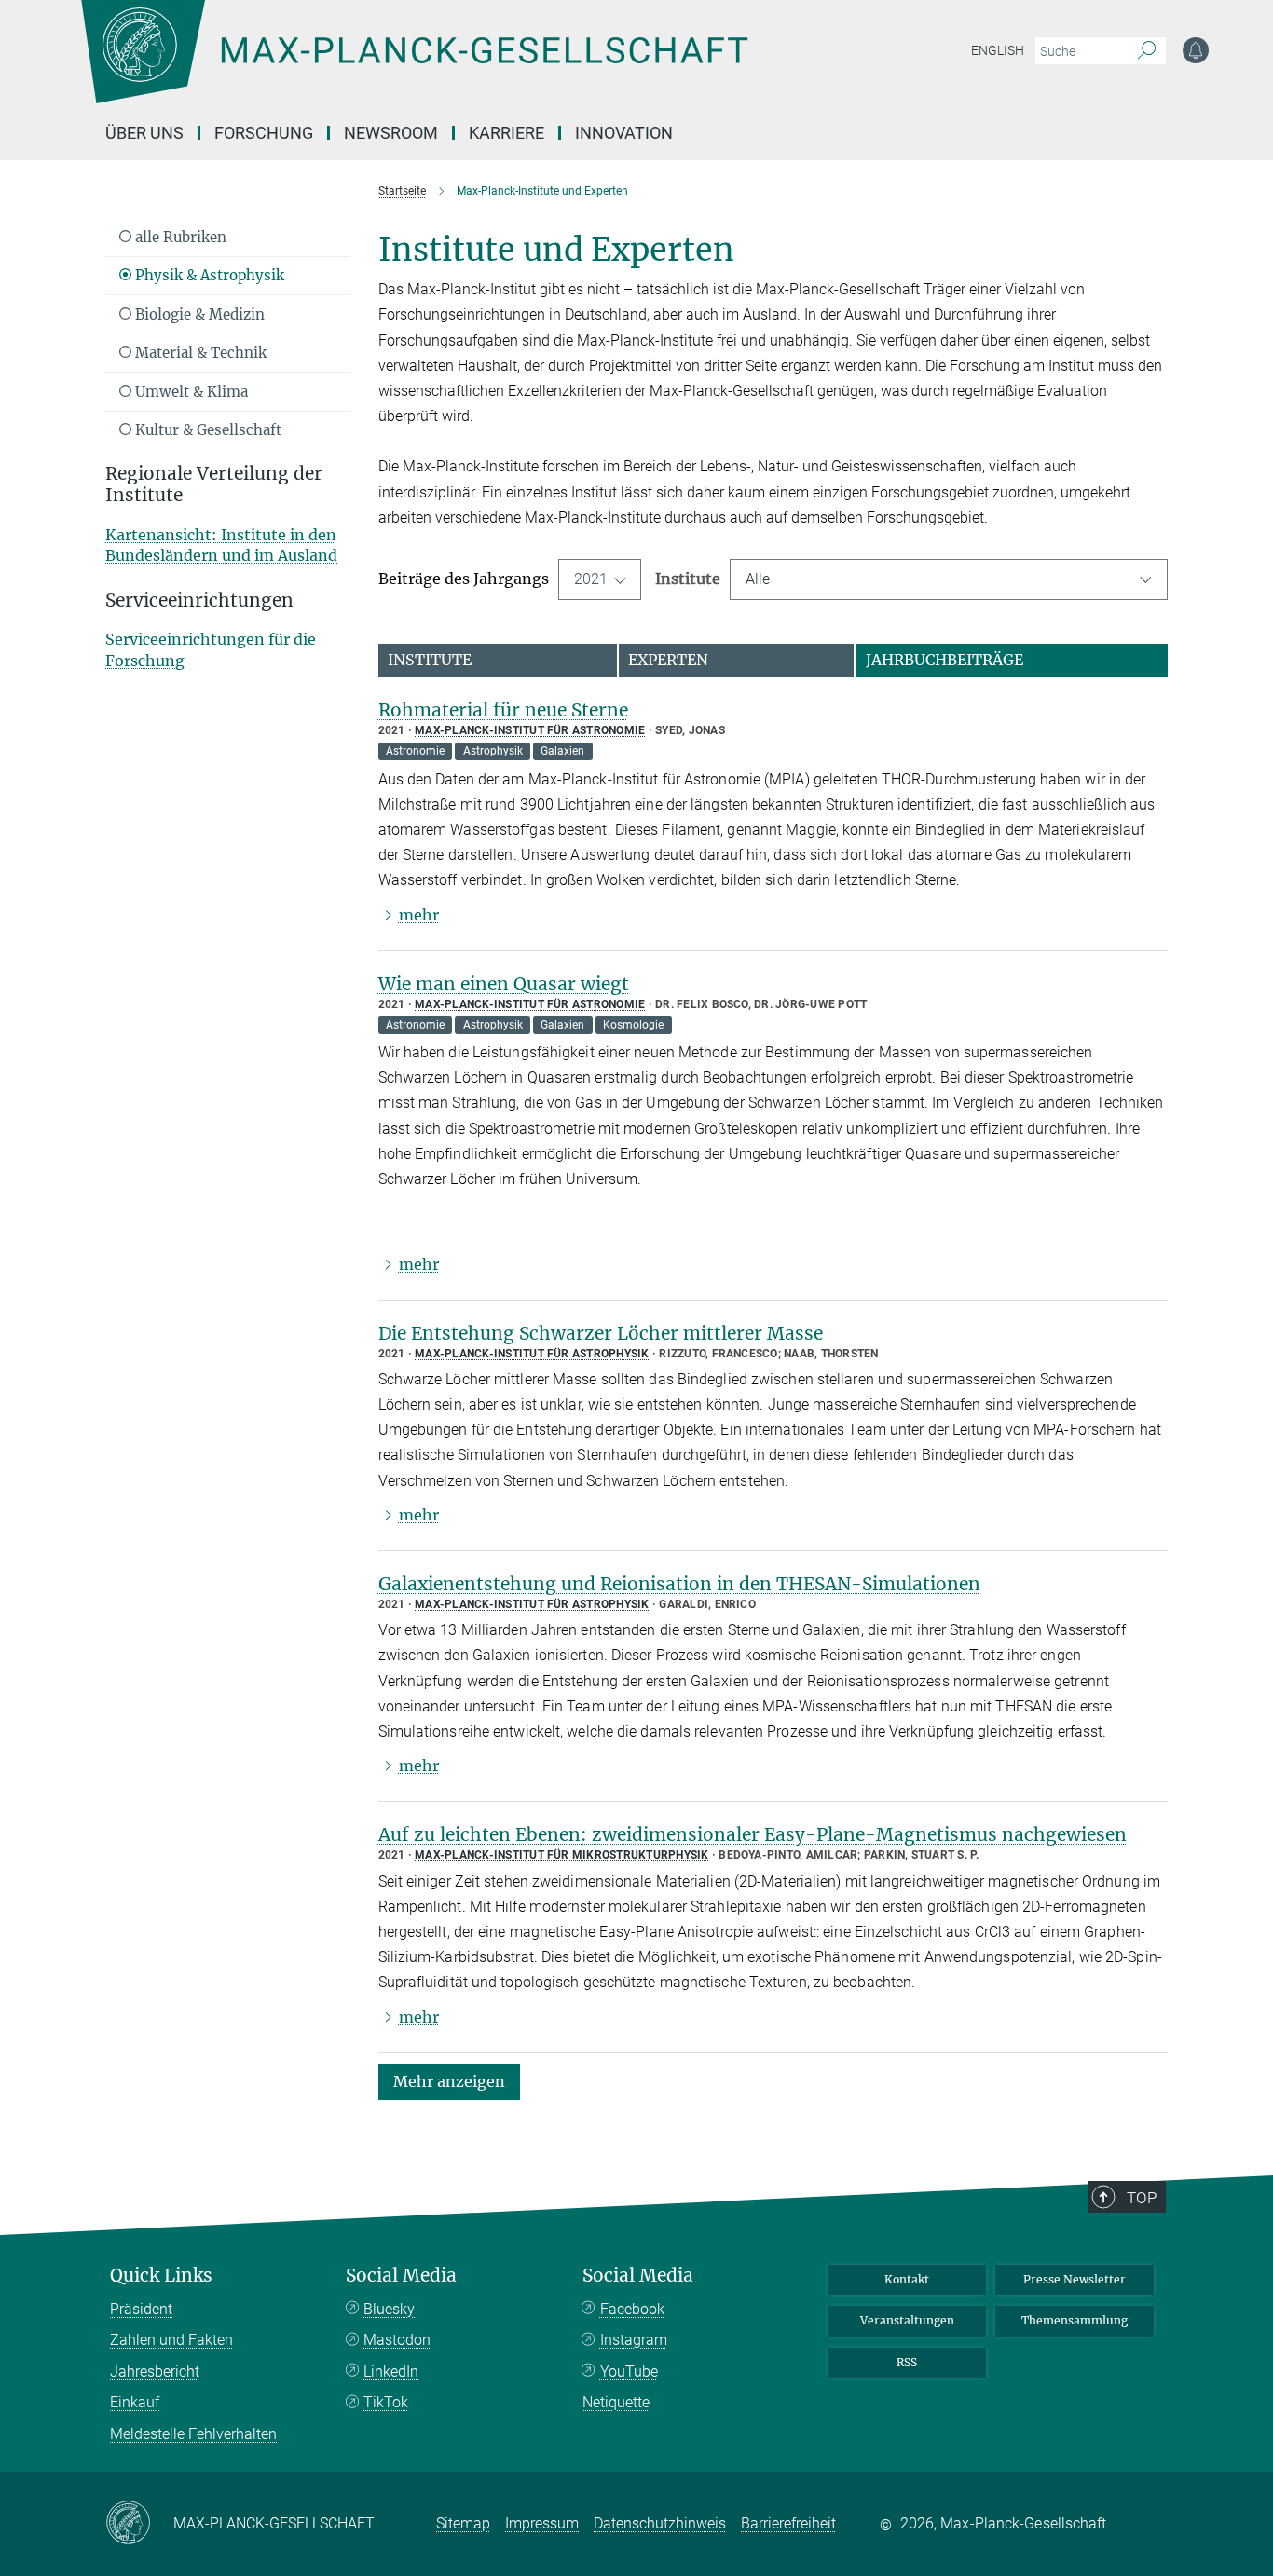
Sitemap (463, 2523)
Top (1142, 2198)
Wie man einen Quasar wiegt (504, 984)
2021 (591, 579)
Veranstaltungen (907, 2320)
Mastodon (397, 2340)
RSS (907, 2362)
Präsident (141, 2309)
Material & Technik (199, 353)
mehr (419, 915)
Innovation (624, 133)
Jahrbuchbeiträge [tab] (944, 660)
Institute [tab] (430, 660)
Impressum (542, 2523)
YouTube (629, 2372)
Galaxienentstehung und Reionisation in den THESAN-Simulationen (679, 1584)
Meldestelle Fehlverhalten (193, 2434)
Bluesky (389, 2309)
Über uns (144, 133)
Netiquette (616, 2402)
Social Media (401, 2276)
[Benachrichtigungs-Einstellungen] (1196, 50)
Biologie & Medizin (198, 314)
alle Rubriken (179, 237)
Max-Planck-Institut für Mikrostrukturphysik (561, 1855)
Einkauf (135, 2402)
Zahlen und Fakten (171, 2340)
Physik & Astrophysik (208, 275)
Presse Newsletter (1075, 2279)
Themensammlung (1075, 2320)
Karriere (506, 133)
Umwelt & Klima (190, 392)
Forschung (264, 133)
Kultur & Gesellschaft (206, 430)
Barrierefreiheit (788, 2523)
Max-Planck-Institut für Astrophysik (532, 1354)
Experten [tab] (668, 660)
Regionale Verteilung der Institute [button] (214, 484)
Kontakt (907, 2279)
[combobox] (949, 579)
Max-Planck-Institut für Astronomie (530, 730)
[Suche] (1147, 51)
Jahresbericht (155, 2372)
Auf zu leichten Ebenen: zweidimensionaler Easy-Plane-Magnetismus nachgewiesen (753, 1834)
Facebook (632, 2309)
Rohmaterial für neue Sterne (503, 710)
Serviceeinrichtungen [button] (199, 600)
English (998, 50)
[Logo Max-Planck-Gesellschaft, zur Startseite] (414, 65)
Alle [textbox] (758, 579)
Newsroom (391, 133)
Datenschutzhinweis (660, 2523)
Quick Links (161, 2276)
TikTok (386, 2402)
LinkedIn (391, 2372)
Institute (688, 579)
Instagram (634, 2340)
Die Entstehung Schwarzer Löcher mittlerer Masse (601, 1333)
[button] (449, 2081)
